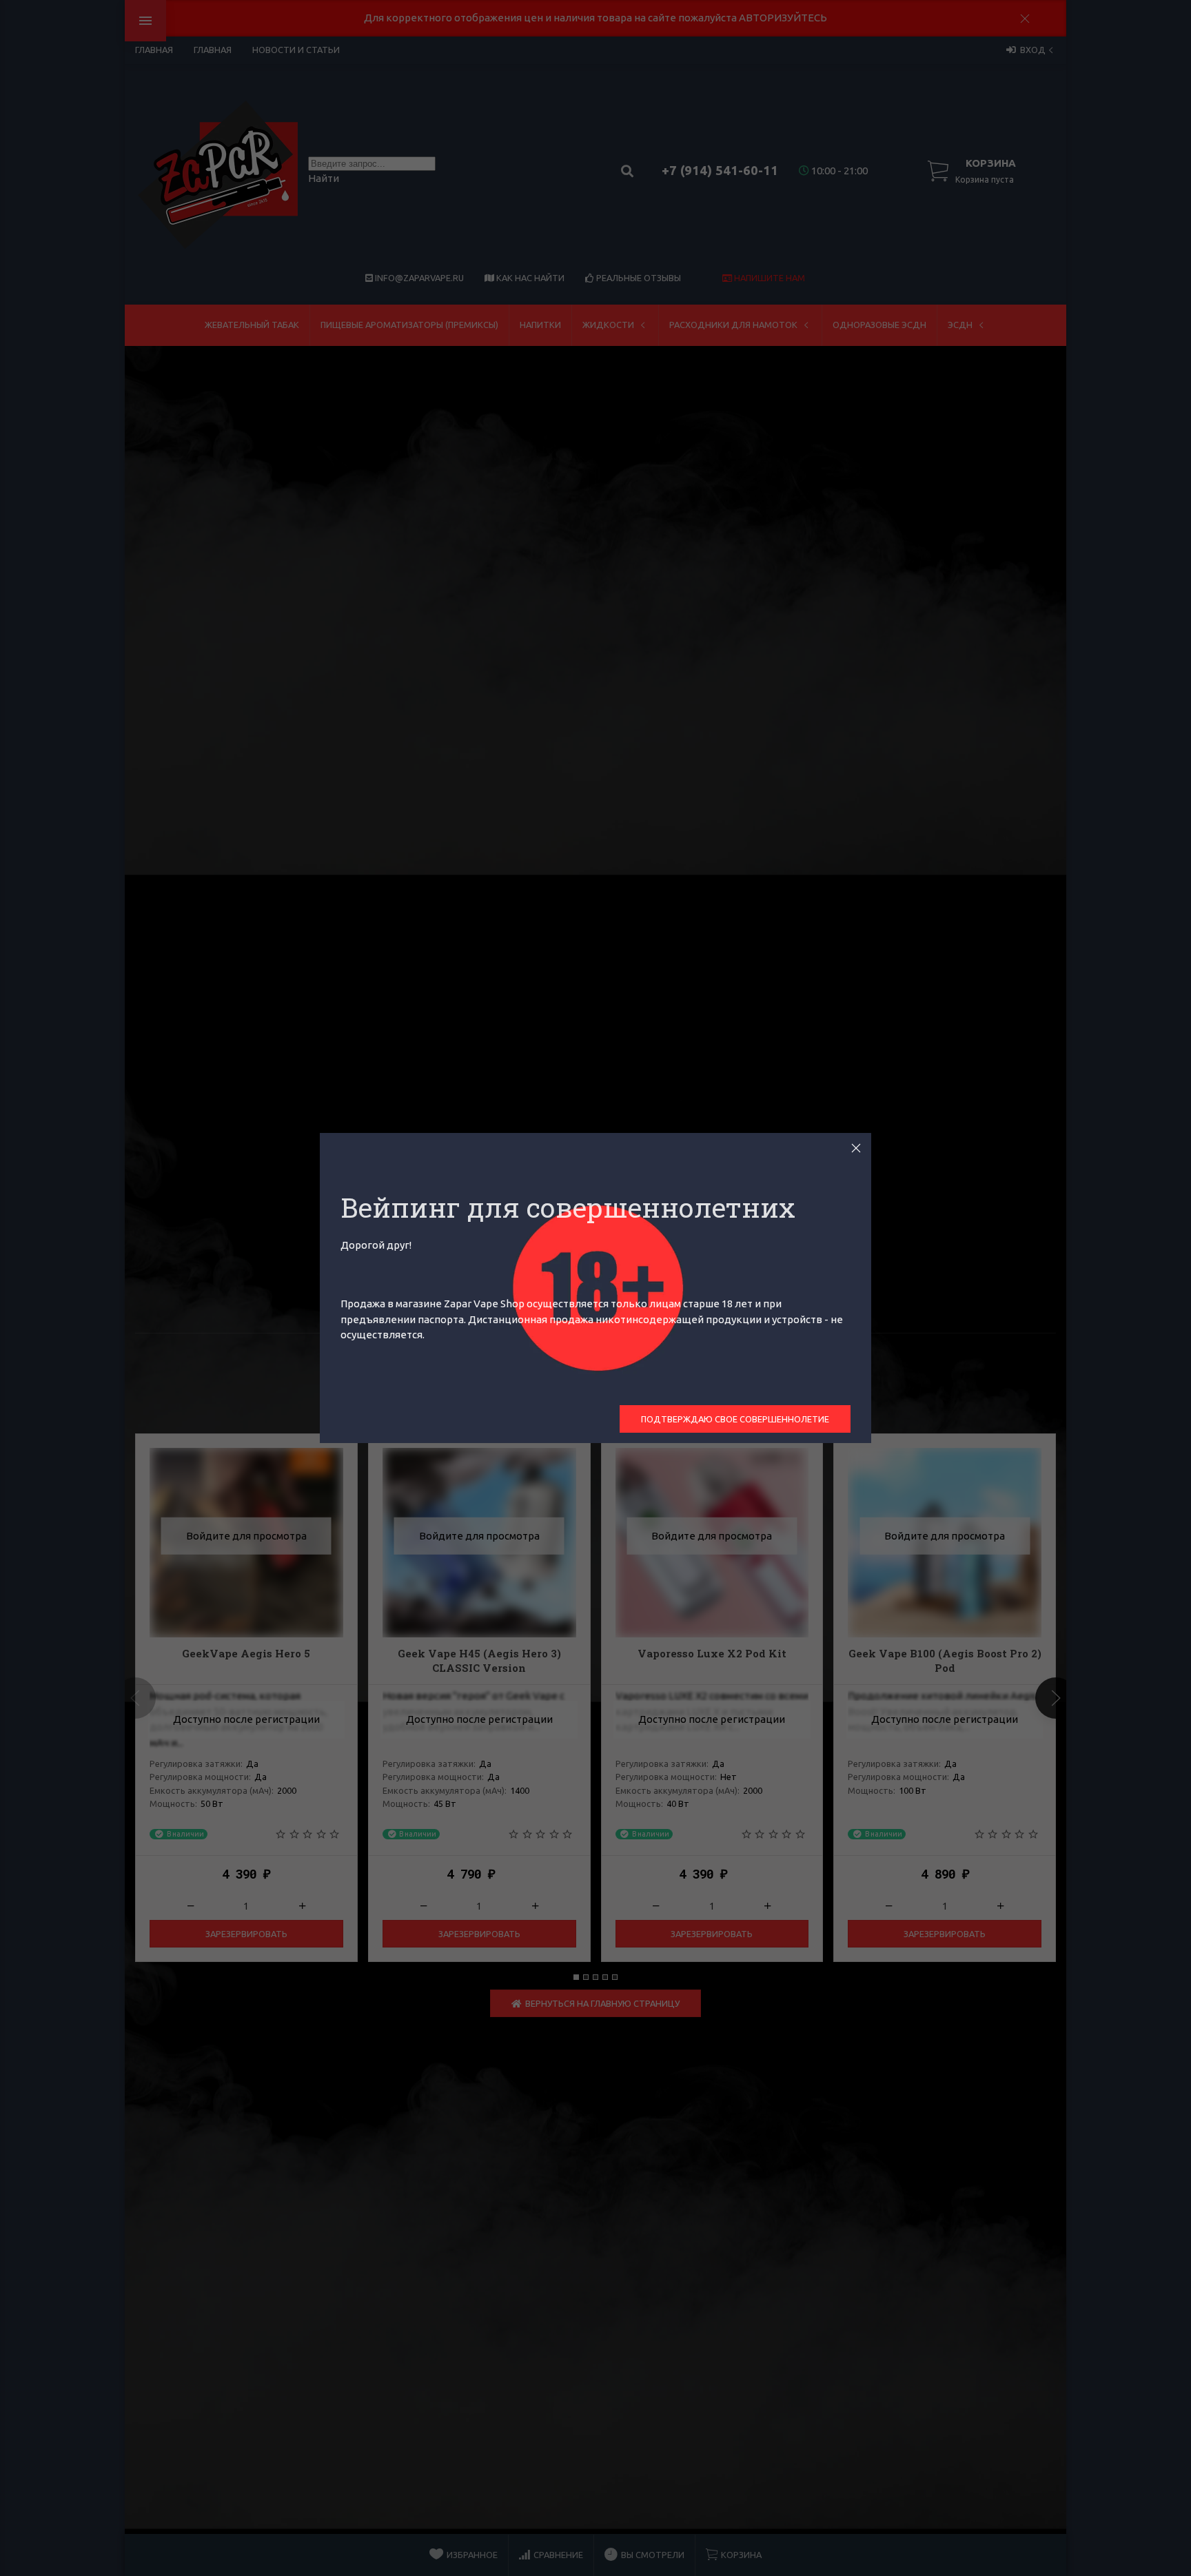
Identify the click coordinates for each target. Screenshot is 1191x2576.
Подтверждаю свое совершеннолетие (735, 1419)
